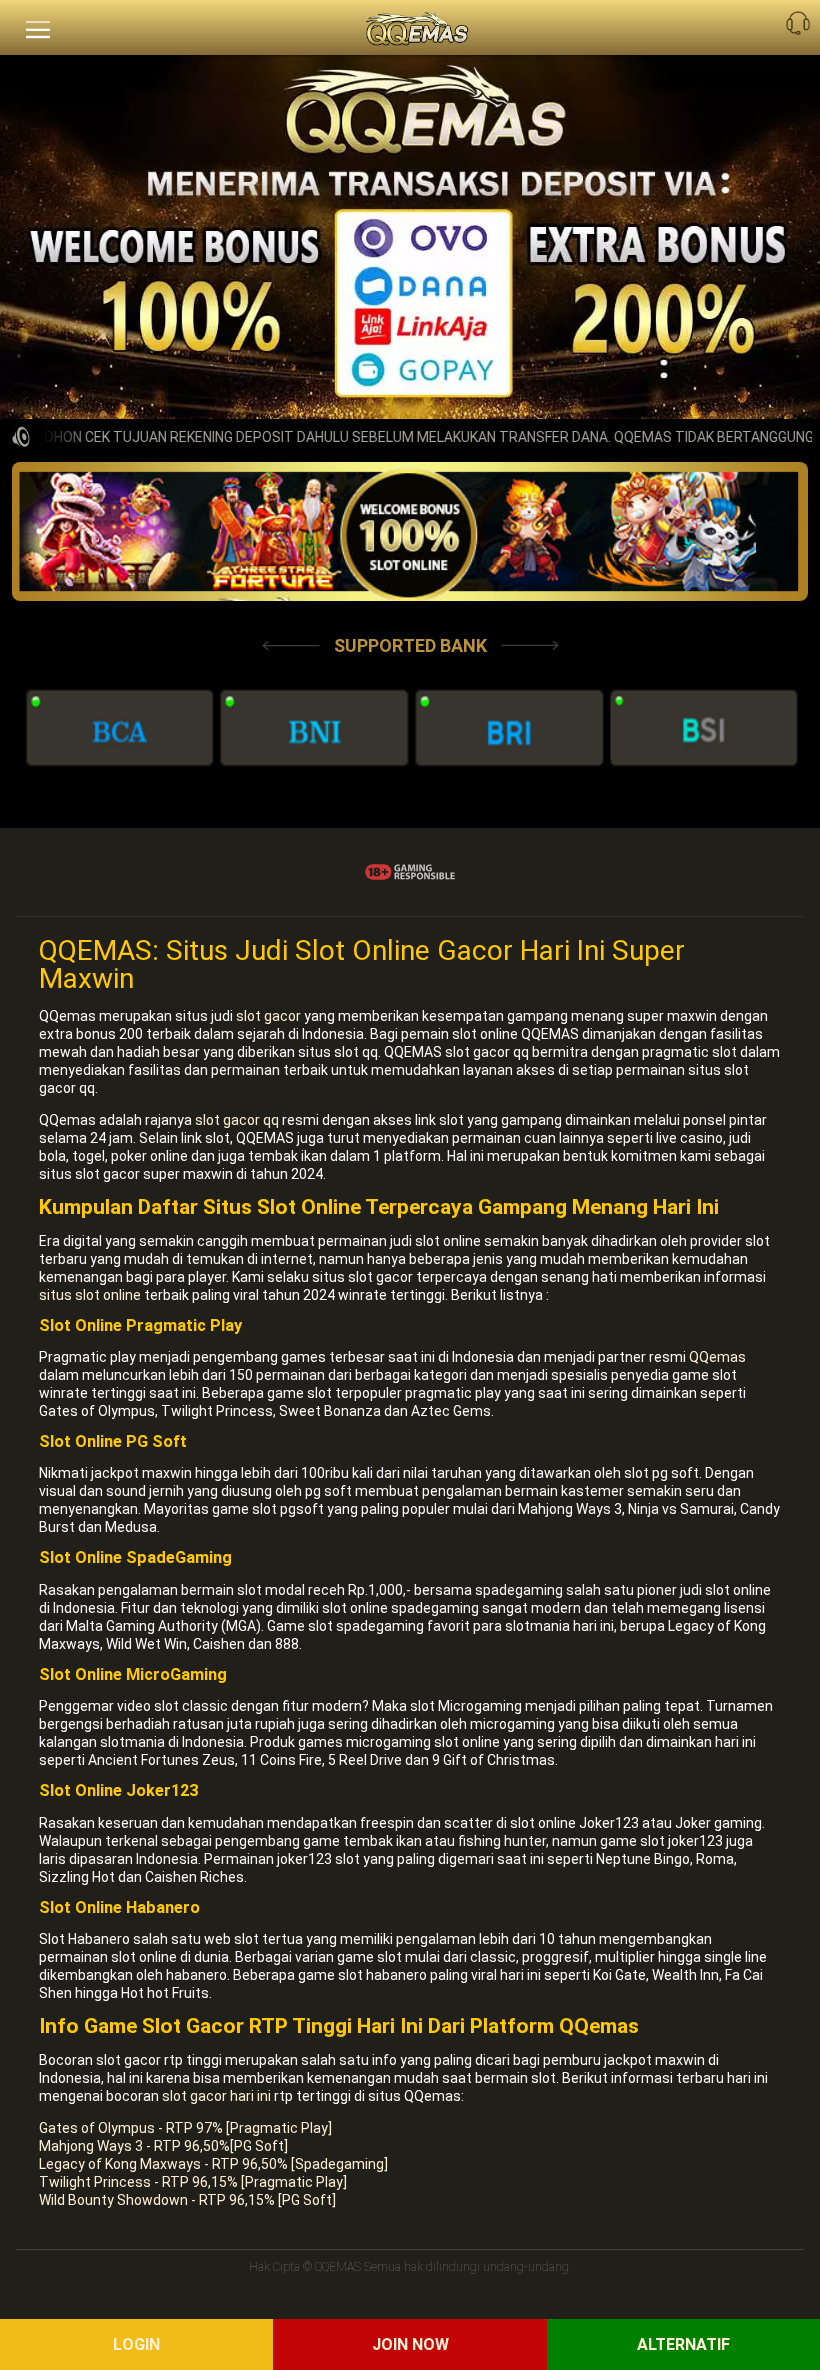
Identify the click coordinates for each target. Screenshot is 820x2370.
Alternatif (683, 2344)
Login (136, 2344)
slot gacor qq (237, 1120)
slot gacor (268, 1016)
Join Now (410, 2344)
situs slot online (90, 1295)
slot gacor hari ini (216, 2096)
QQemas (717, 1357)
